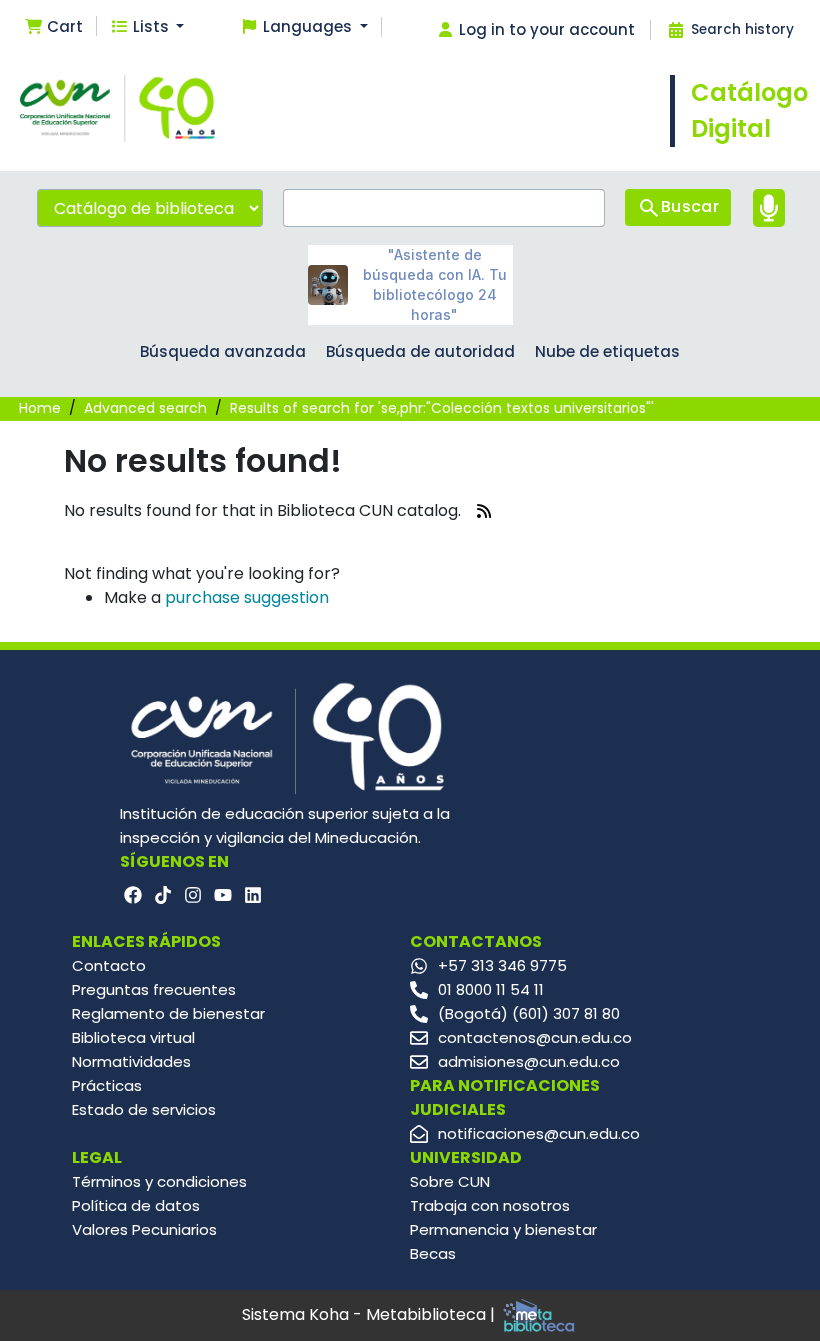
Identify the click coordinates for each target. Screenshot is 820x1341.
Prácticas (107, 1085)
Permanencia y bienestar (503, 1229)
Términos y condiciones (159, 1181)
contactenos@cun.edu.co (535, 1037)
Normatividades (131, 1061)
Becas (433, 1253)
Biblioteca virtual (133, 1037)
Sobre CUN (450, 1181)
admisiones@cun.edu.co (529, 1061)
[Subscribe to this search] (484, 511)
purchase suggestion (247, 597)
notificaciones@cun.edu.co (539, 1133)
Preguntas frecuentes (154, 989)
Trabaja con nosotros (490, 1205)
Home (40, 408)
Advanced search (145, 408)
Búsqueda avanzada (223, 351)
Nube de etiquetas (607, 351)
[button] (53, 27)
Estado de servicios (144, 1109)
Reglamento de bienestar (168, 1013)
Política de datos (136, 1205)
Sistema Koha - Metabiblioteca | (370, 1314)
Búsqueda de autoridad (420, 351)
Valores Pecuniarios (144, 1229)
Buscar (690, 206)
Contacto (109, 965)
